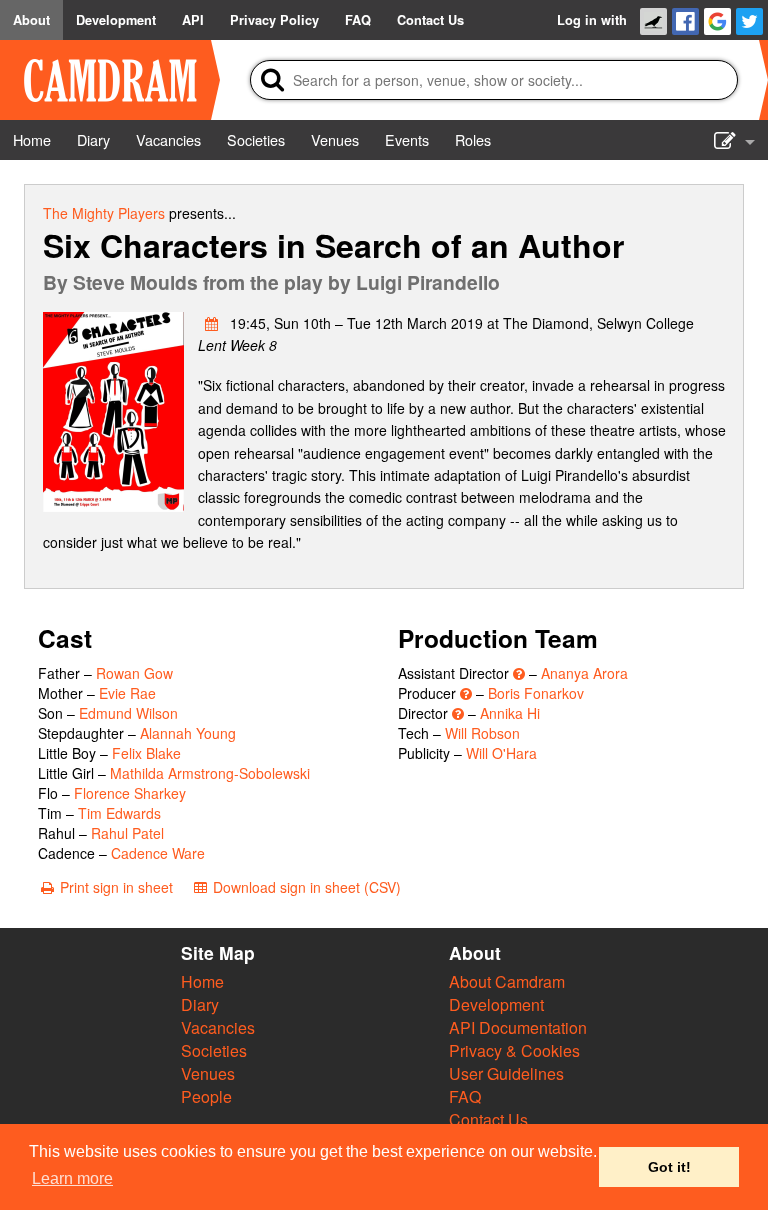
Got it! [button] (669, 1167)
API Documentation (518, 1027)
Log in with (592, 20)
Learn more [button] (72, 1178)
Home (202, 981)
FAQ (465, 1096)
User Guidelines (506, 1073)
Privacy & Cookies (514, 1050)
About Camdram (507, 981)
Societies (214, 1050)
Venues (208, 1073)
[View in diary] (212, 323)
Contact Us (488, 1119)
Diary (200, 1004)
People (206, 1096)
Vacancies (218, 1027)
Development (496, 1004)
